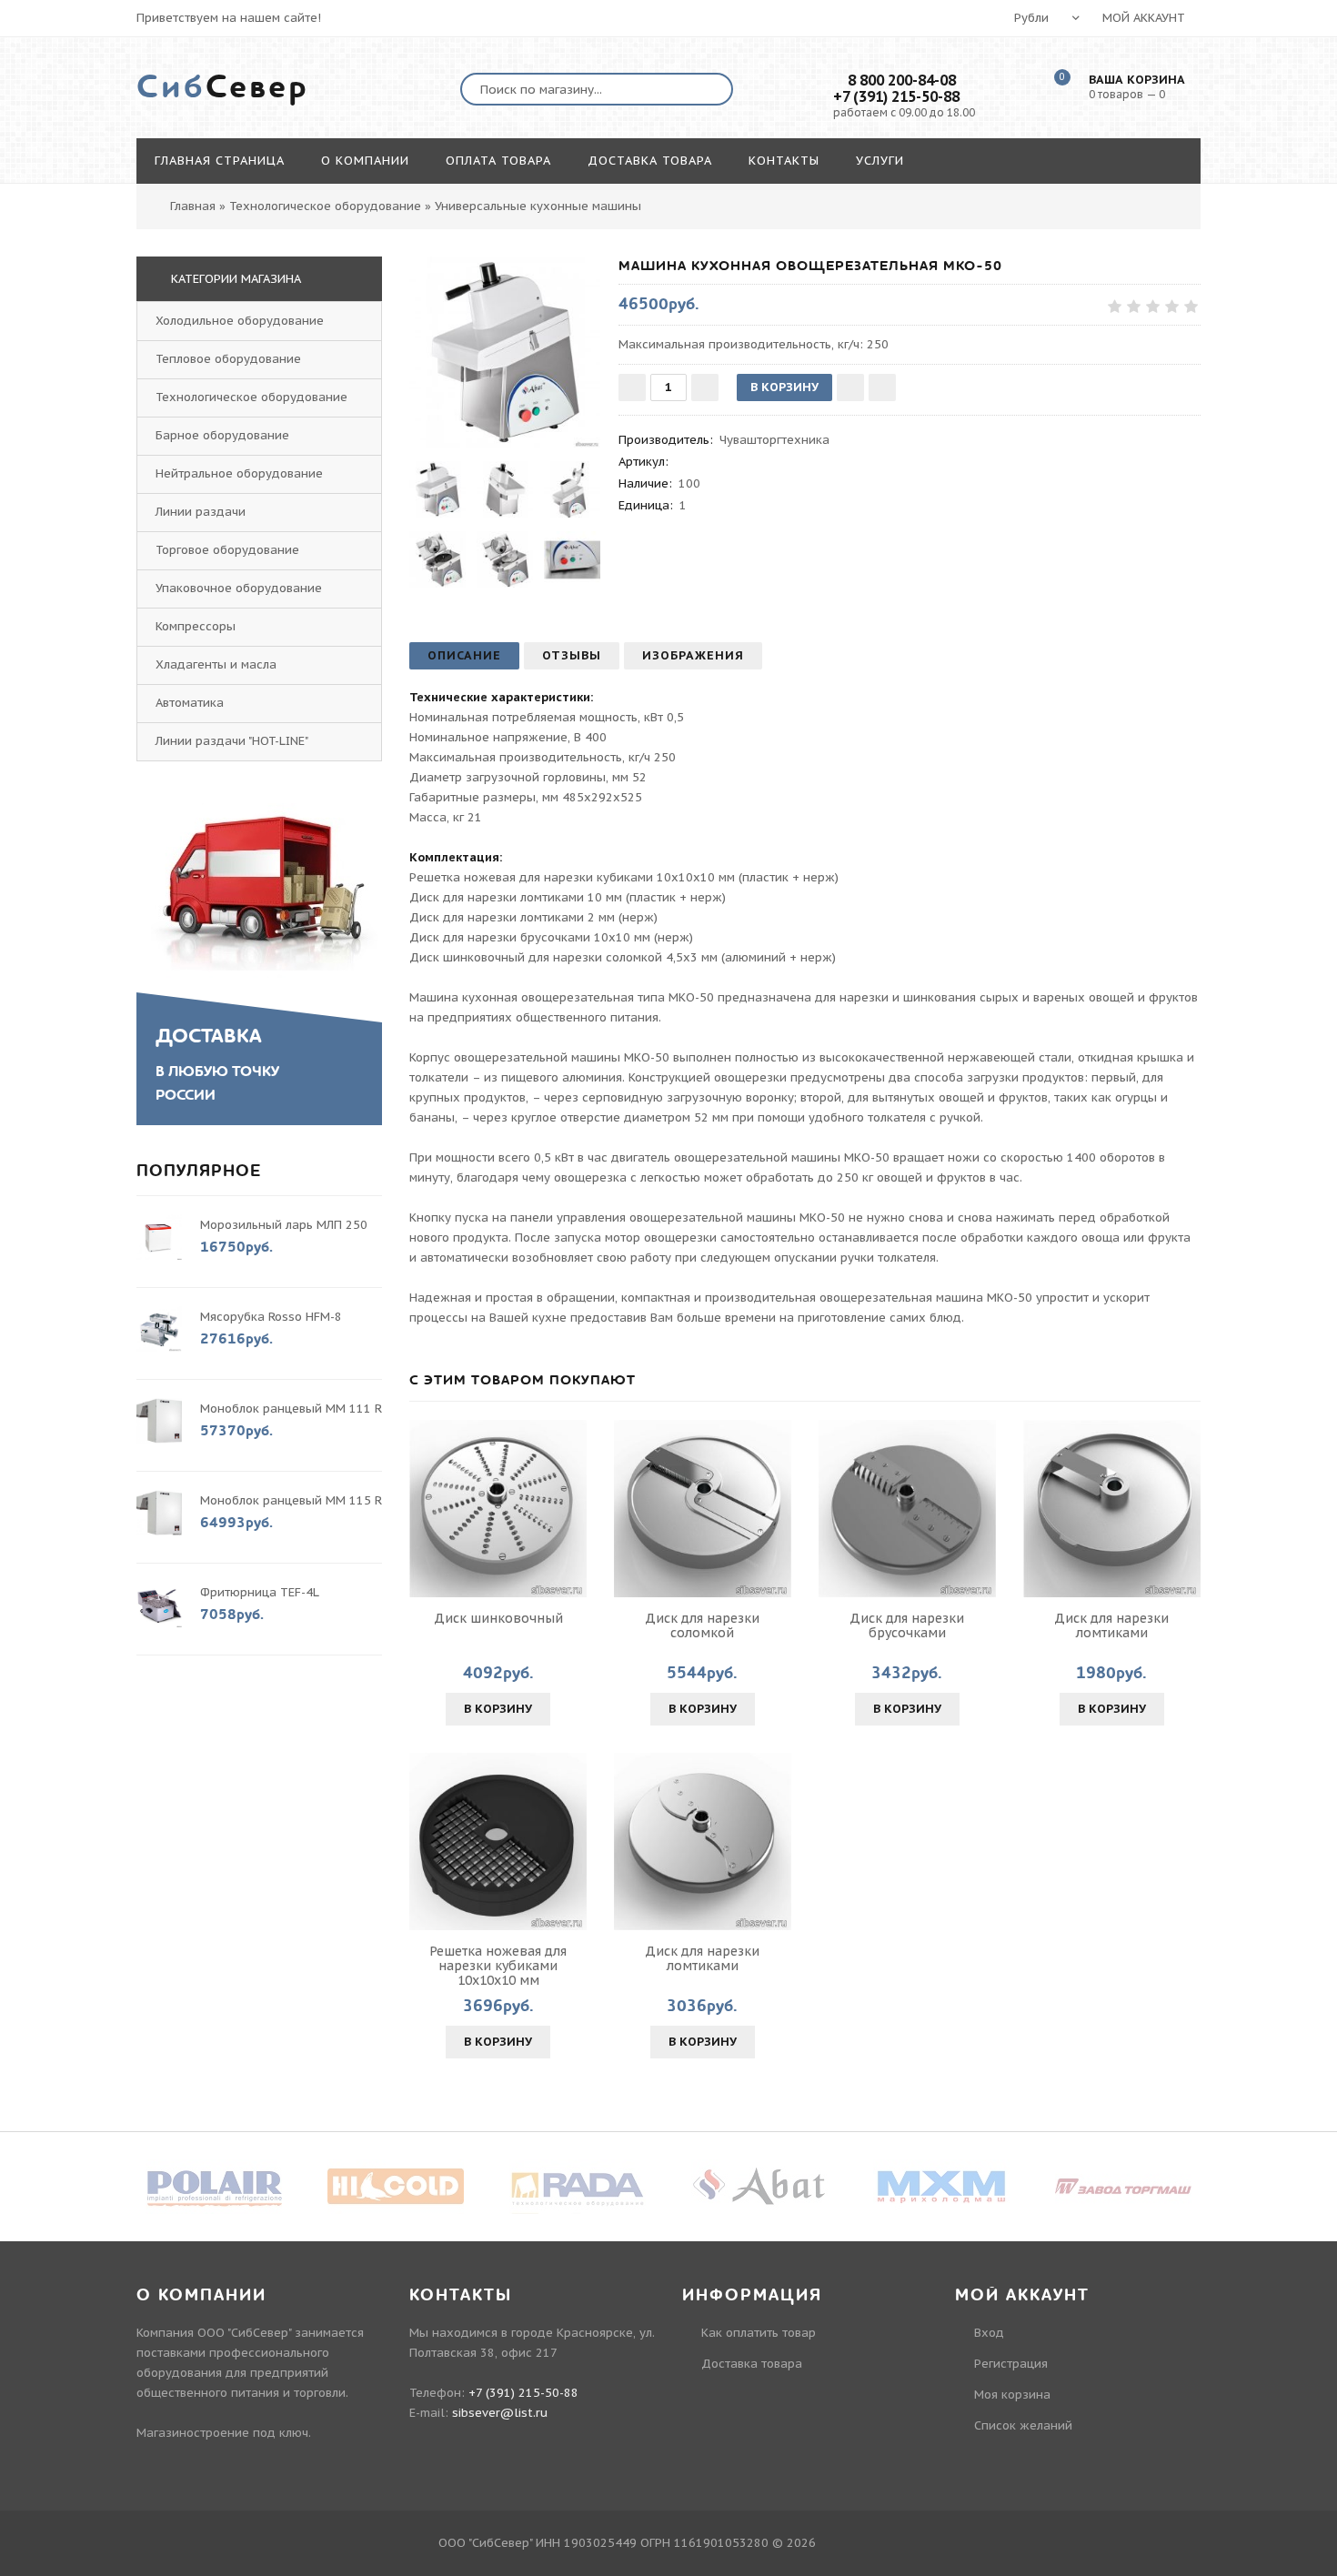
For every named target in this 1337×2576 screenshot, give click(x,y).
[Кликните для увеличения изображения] (505, 352)
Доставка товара (752, 2364)
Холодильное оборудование (240, 321)
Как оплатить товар (759, 2333)
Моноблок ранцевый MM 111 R (291, 1409)
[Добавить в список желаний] (850, 387)
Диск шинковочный (498, 1618)
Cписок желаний (1023, 2425)
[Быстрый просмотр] (498, 1509)
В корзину (498, 1709)
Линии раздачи (201, 512)
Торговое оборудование (227, 550)
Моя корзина (1012, 2395)
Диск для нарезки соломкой (702, 1625)
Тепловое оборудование (228, 359)
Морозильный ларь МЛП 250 (284, 1225)
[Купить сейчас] (882, 387)
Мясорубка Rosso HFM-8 (271, 1317)
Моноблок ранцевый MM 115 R (291, 1500)
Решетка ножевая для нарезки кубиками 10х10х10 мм (498, 1966)
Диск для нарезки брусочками (907, 1625)
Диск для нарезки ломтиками (1111, 1625)
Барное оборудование (222, 435)
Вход (989, 2333)
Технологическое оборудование (251, 397)
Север (223, 87)
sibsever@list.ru (500, 2413)
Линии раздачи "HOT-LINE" (232, 741)
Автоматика (190, 703)
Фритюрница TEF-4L (259, 1592)
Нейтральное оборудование (239, 473)
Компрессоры (196, 626)
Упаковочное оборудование (239, 588)
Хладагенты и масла (216, 664)
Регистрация (1011, 2364)
